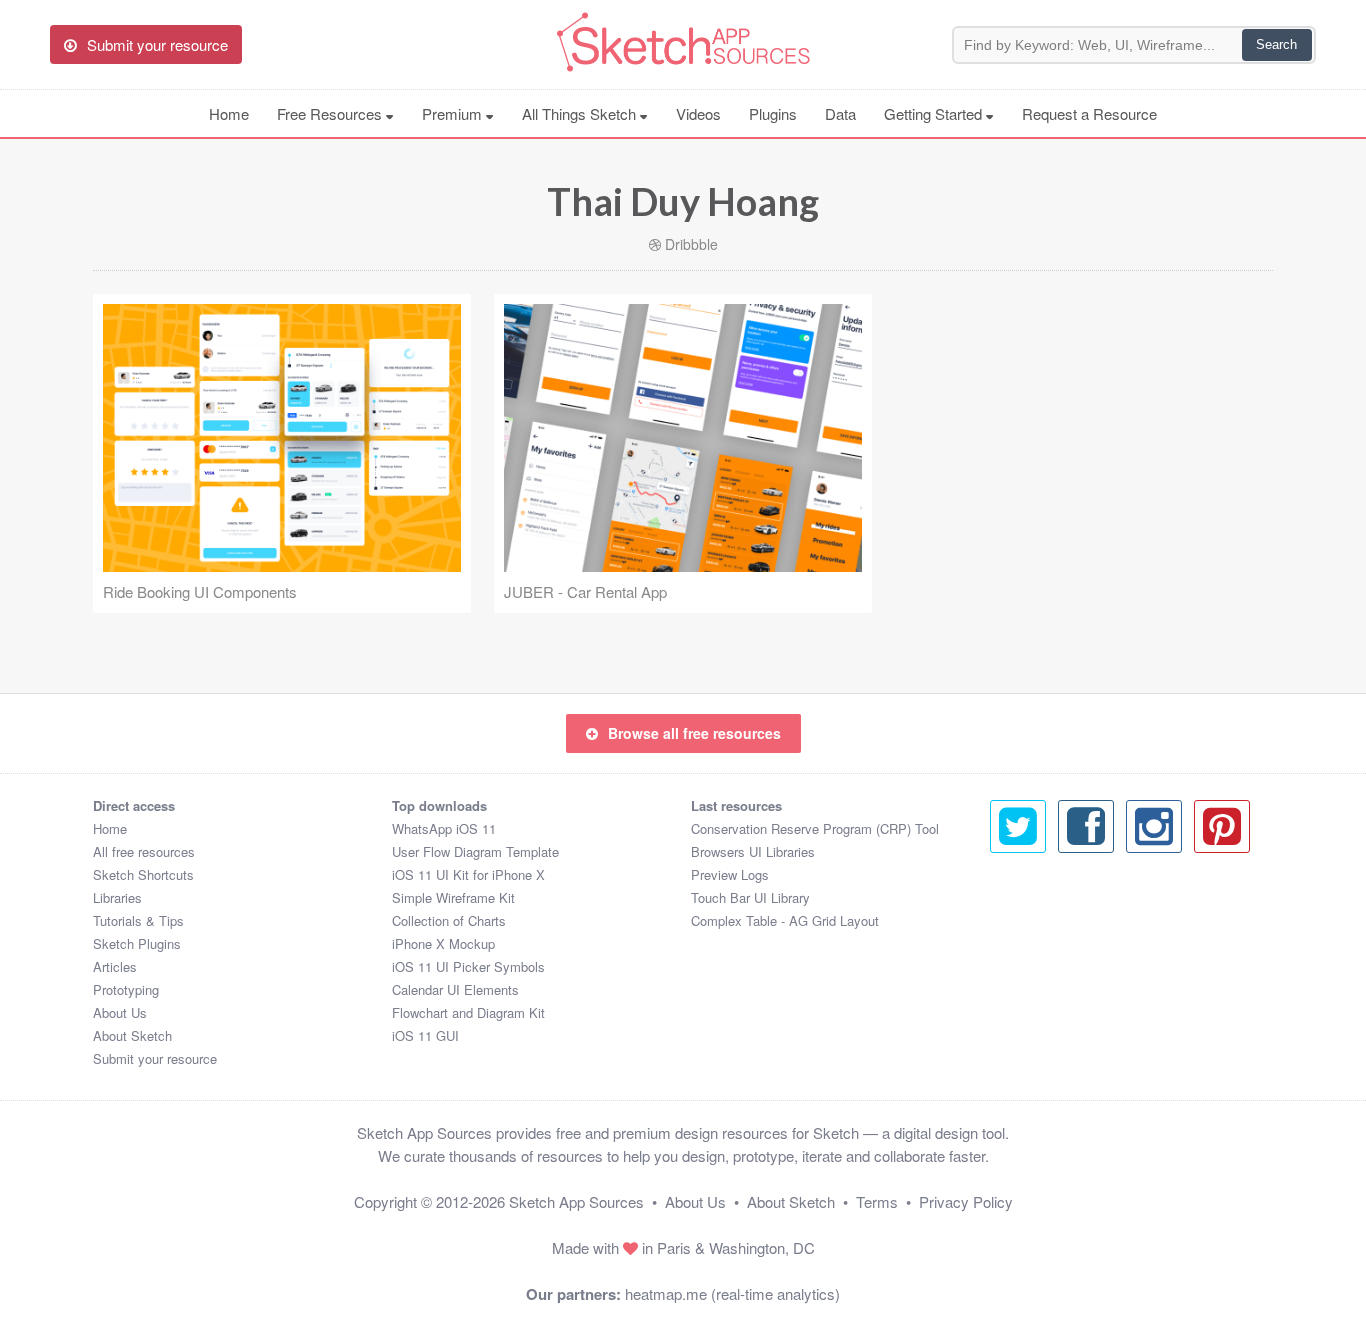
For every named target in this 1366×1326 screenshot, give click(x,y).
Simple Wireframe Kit (453, 897)
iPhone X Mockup (443, 943)
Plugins (773, 113)
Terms (877, 1201)
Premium (454, 113)
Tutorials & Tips (138, 920)
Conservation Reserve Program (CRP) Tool (815, 828)
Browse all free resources (694, 733)
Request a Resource (1089, 113)
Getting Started (935, 113)
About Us (120, 1012)
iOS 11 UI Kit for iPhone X (468, 874)
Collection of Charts (449, 920)
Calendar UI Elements (455, 989)
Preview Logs (730, 874)
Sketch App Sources (576, 1201)
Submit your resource (155, 1058)
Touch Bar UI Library (750, 897)
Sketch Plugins (137, 943)
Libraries (117, 897)
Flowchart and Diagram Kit (468, 1012)
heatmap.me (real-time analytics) (732, 1293)
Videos (698, 113)
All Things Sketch (581, 113)
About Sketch (132, 1035)
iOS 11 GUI (425, 1035)
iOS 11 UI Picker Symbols (468, 966)
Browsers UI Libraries (753, 851)
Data (840, 113)
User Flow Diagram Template (475, 851)
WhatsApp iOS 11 (444, 828)
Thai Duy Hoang (683, 201)
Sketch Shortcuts (143, 874)
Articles (115, 966)
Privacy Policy (966, 1201)
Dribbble (691, 244)
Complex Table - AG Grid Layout (785, 920)
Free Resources (331, 113)
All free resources (144, 851)
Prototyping (126, 989)
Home (229, 113)
